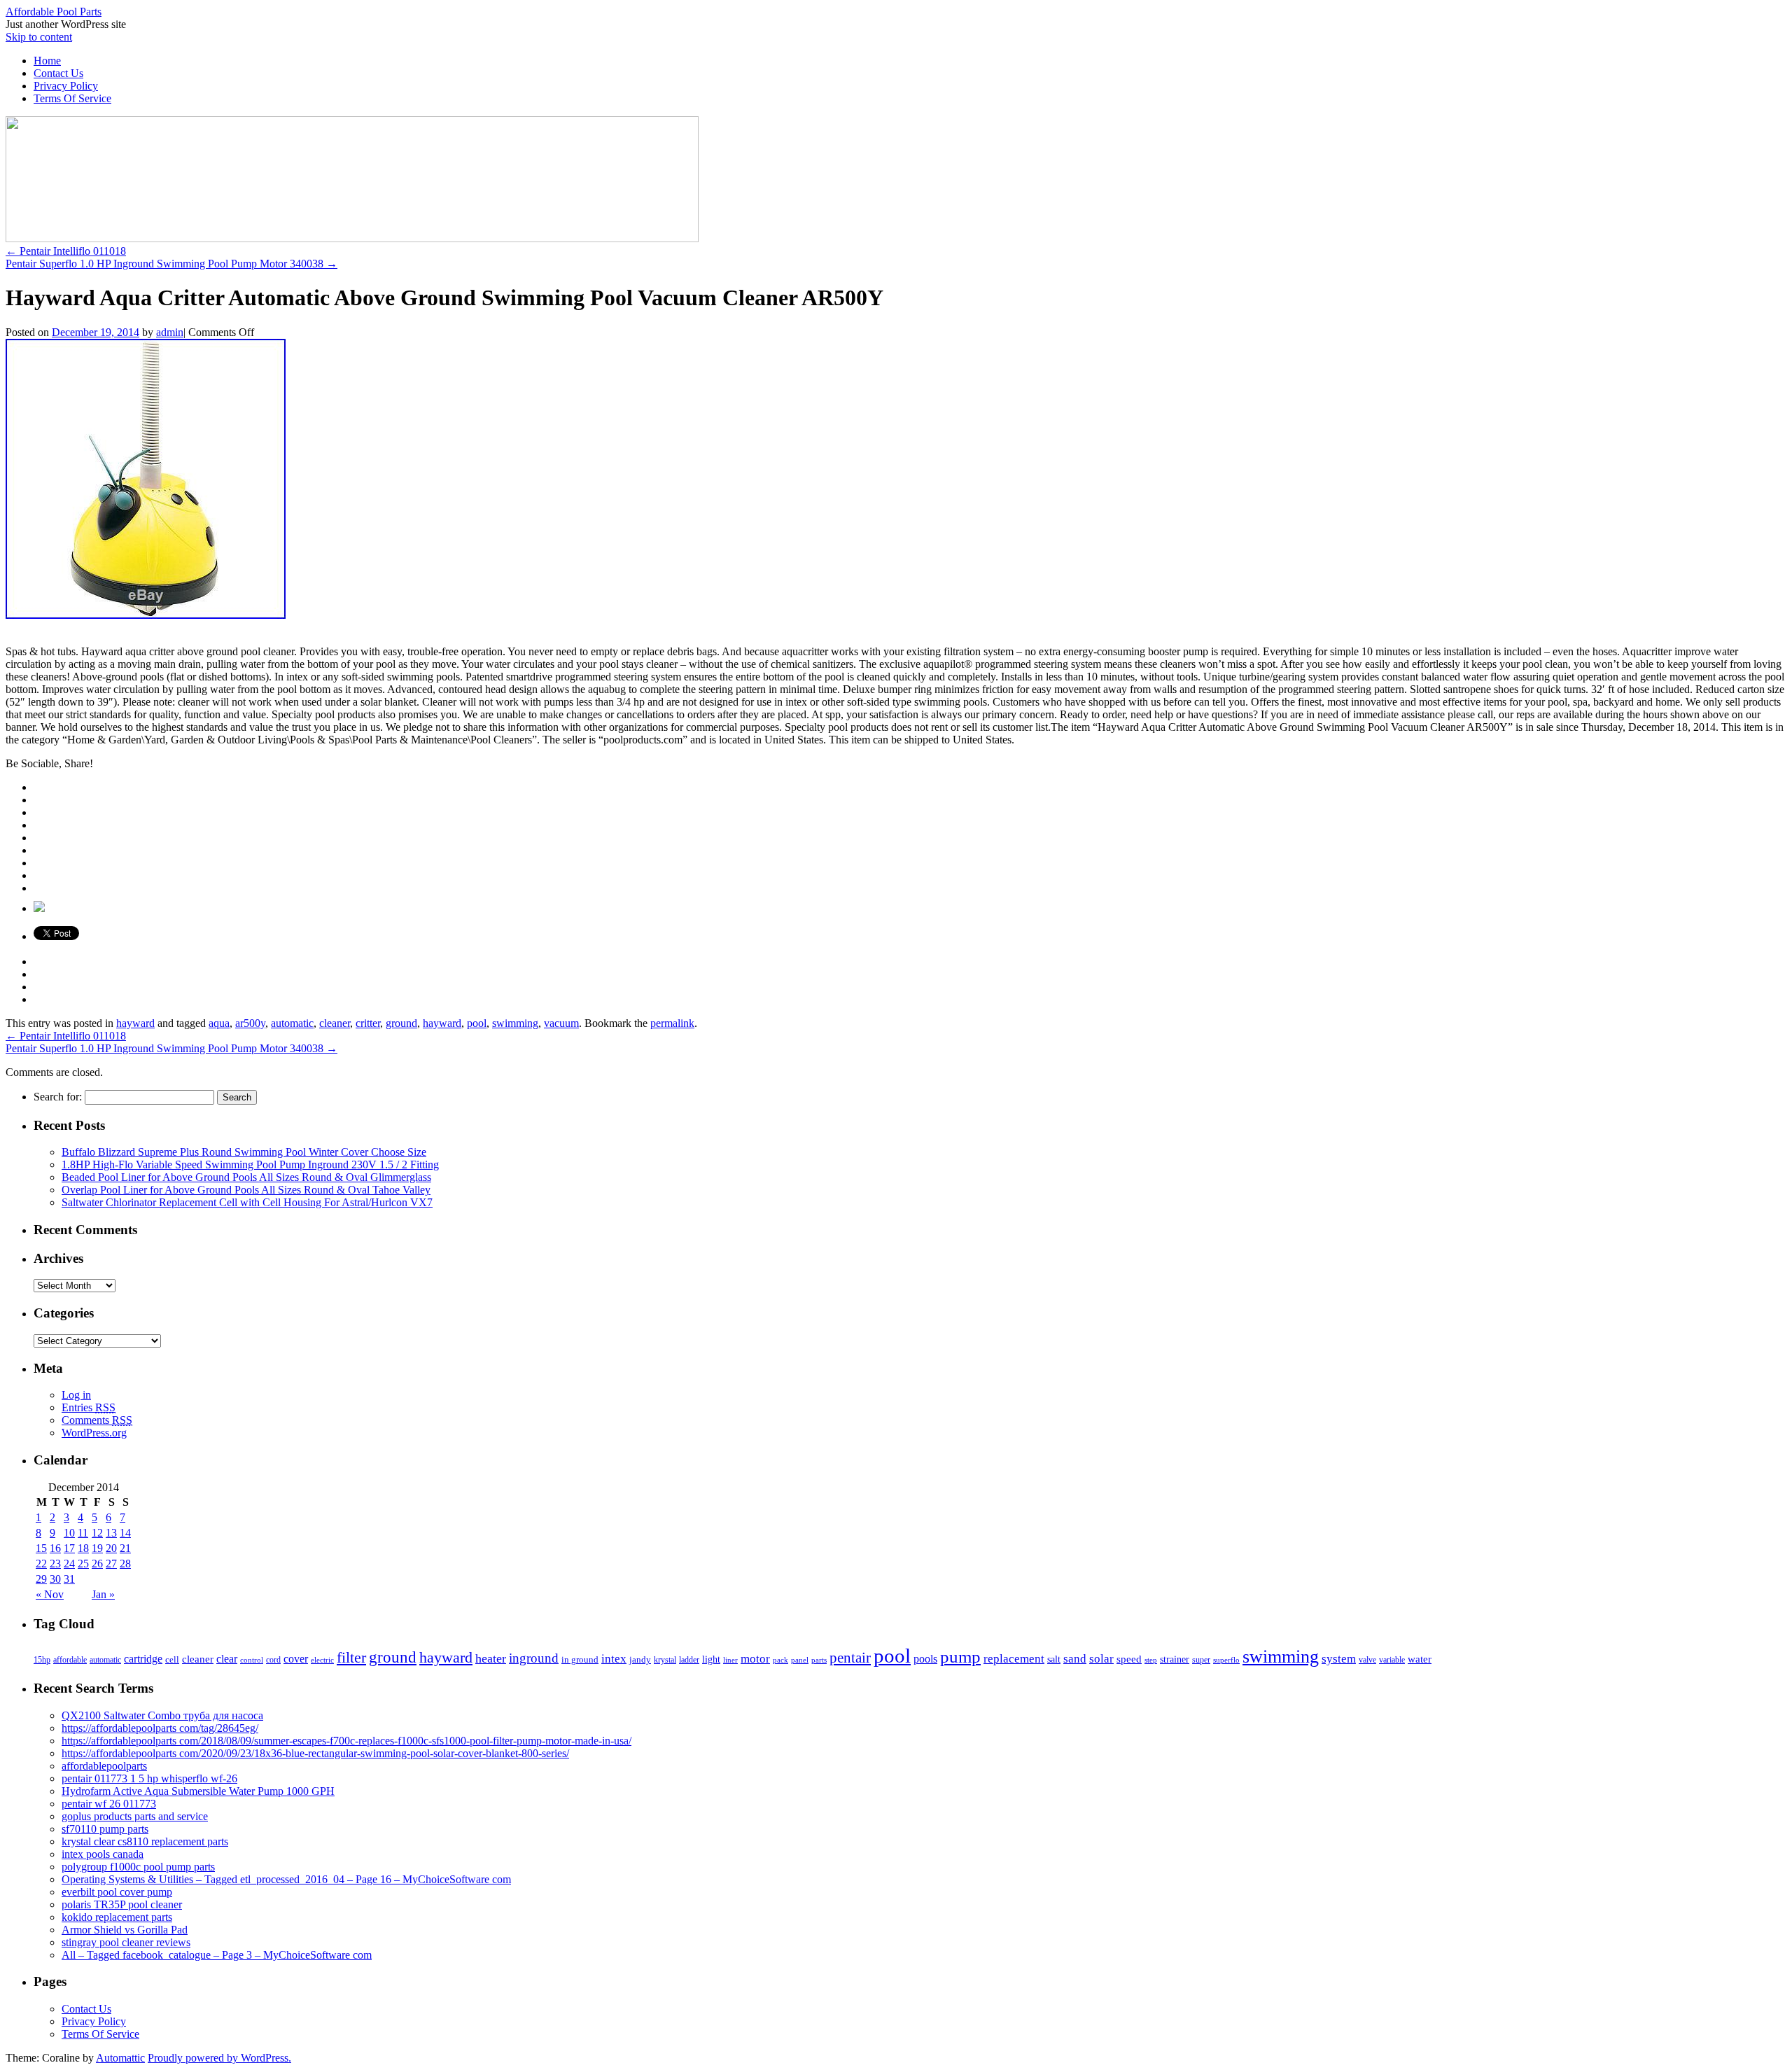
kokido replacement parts (117, 1917)
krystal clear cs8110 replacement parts (145, 1841)
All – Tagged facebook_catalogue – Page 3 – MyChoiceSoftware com (217, 1955)
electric (322, 1660)
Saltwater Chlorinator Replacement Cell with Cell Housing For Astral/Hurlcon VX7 (247, 1202)
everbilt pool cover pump (117, 1892)
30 (55, 1579)
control (252, 1660)
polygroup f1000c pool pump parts (138, 1867)
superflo (1226, 1660)
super (1201, 1660)
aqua (219, 1023)
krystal (665, 1660)
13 (111, 1533)
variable (1392, 1660)
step (1151, 1660)
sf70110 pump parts (105, 1829)
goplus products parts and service (135, 1816)
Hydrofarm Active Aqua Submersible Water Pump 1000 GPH (198, 1791)
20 (111, 1548)
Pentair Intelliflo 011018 (66, 251)
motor (755, 1659)
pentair (850, 1658)
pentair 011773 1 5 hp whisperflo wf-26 (149, 1778)
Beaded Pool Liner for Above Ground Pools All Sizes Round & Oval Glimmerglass (246, 1177)
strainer (1175, 1659)
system (1339, 1659)
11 (83, 1533)
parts (819, 1660)
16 (55, 1548)
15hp (42, 1660)
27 (111, 1564)
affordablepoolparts (104, 1766)
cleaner (335, 1023)
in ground (580, 1660)
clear (227, 1659)
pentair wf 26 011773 (109, 1804)
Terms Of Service (72, 98)
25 (83, 1564)
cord (273, 1660)
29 (41, 1579)
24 (69, 1564)
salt (1054, 1659)
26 (97, 1564)
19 (97, 1548)
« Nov (50, 1594)
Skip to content (39, 37)
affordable (70, 1660)
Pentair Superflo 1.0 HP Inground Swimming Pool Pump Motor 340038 (171, 264)
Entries (89, 1407)
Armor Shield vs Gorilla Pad (125, 1930)
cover (296, 1659)
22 (41, 1564)
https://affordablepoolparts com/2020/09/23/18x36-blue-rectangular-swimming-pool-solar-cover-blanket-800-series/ (315, 1753)
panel (800, 1660)
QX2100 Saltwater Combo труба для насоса (162, 1715)
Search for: (58, 1097)
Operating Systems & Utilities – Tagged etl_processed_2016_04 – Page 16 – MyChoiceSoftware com (286, 1879)
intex (614, 1658)
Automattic (120, 2058)
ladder (689, 1660)
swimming (515, 1023)
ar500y (250, 1023)
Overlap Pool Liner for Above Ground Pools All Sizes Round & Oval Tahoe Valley (246, 1190)
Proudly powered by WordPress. (219, 2058)
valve (1367, 1660)
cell (172, 1660)
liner (730, 1660)
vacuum (561, 1023)
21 (125, 1548)
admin (170, 332)
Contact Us (58, 73)
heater (491, 1658)
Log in (76, 1395)
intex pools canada (103, 1854)
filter (351, 1657)
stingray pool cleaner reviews (126, 1942)
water (1420, 1659)
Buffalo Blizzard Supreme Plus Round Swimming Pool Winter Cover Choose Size (244, 1152)
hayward (135, 1023)
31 (69, 1579)
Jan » (103, 1594)
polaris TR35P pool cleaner (122, 1904)
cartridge (143, 1659)
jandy (640, 1659)
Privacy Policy (66, 86)
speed (1129, 1659)
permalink (672, 1023)
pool (477, 1023)
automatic (292, 1023)
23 (55, 1564)
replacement (1014, 1658)
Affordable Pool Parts (54, 12)
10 (69, 1533)
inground (534, 1658)
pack (780, 1660)
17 (69, 1548)
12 (97, 1533)
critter (368, 1023)
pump (960, 1657)
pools (925, 1659)
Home (47, 61)
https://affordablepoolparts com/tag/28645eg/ (160, 1728)
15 (41, 1548)
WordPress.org (94, 1433)
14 (125, 1533)
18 (83, 1548)
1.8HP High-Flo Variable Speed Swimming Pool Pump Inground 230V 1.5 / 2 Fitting (250, 1165)
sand (1075, 1659)
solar (1101, 1658)
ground (401, 1023)
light (711, 1659)
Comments (97, 1420)
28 (125, 1564)
